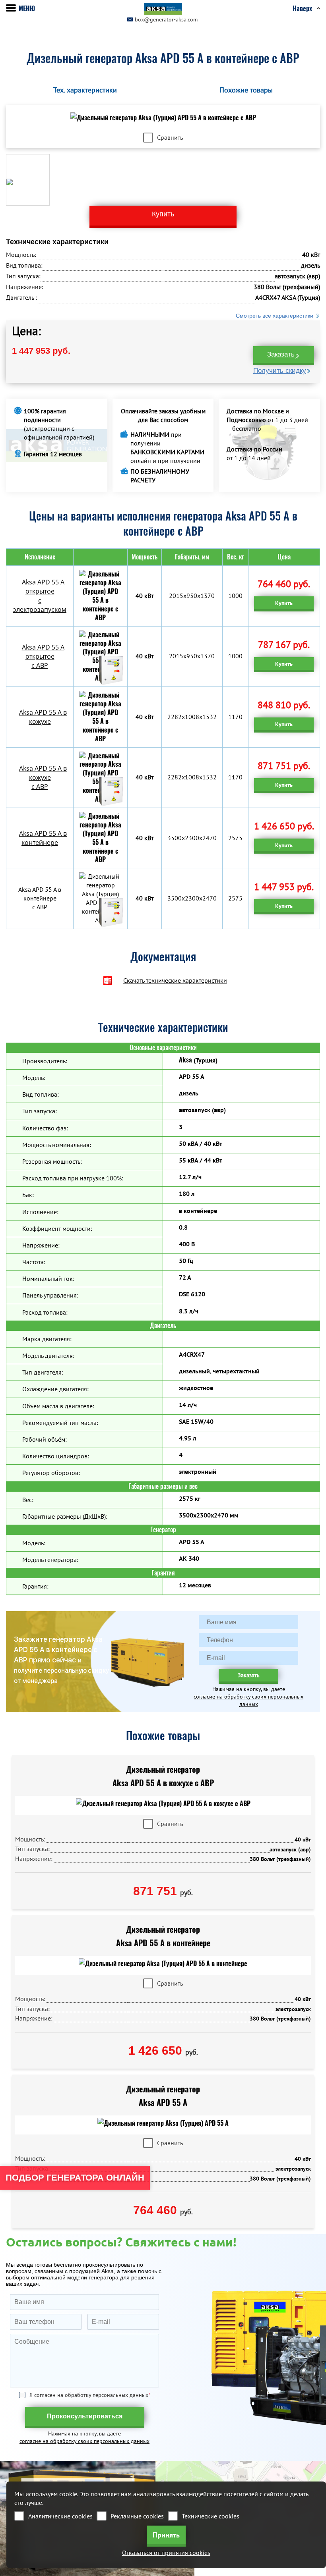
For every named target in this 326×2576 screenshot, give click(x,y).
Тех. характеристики (85, 90)
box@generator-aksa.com (166, 19)
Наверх (302, 9)
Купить (284, 603)
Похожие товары (246, 90)
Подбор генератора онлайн (75, 2178)
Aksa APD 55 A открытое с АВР (43, 656)
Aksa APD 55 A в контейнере (43, 838)
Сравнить (170, 137)
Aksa (185, 1060)
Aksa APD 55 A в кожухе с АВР (43, 777)
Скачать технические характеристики (175, 980)
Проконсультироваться (85, 2416)
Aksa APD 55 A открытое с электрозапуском (40, 596)
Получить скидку (280, 371)
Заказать (281, 354)
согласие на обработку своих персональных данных (248, 1700)
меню (27, 9)
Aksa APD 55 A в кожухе (43, 717)
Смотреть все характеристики (275, 316)
